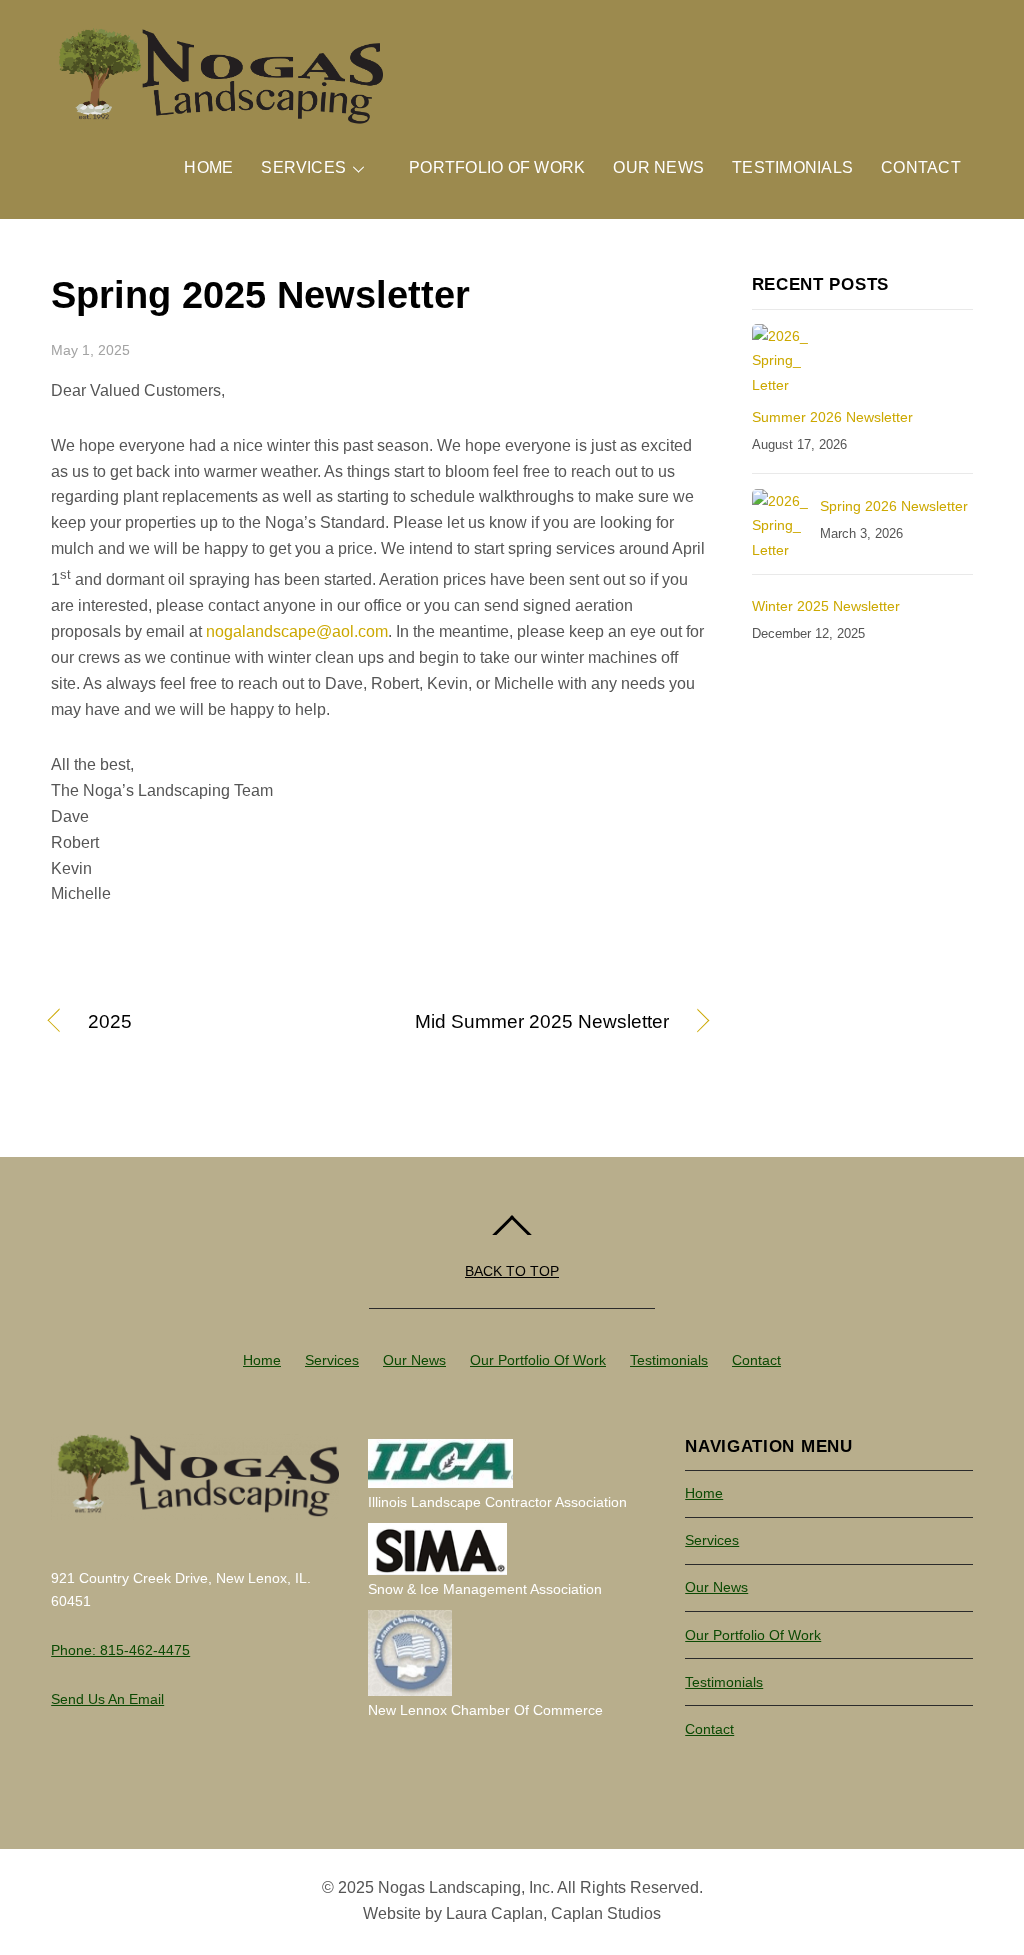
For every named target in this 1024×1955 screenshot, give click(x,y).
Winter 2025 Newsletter (826, 606)
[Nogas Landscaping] (217, 117)
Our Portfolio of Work (538, 1360)
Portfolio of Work (497, 167)
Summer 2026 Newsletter (832, 417)
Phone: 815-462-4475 (120, 1650)
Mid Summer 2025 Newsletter (533, 1023)
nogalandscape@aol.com (297, 631)
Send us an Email (107, 1699)
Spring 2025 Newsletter (260, 294)
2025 (110, 1023)
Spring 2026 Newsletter (894, 506)
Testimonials (792, 167)
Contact (921, 167)
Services (303, 167)
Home (208, 167)
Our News (658, 167)
